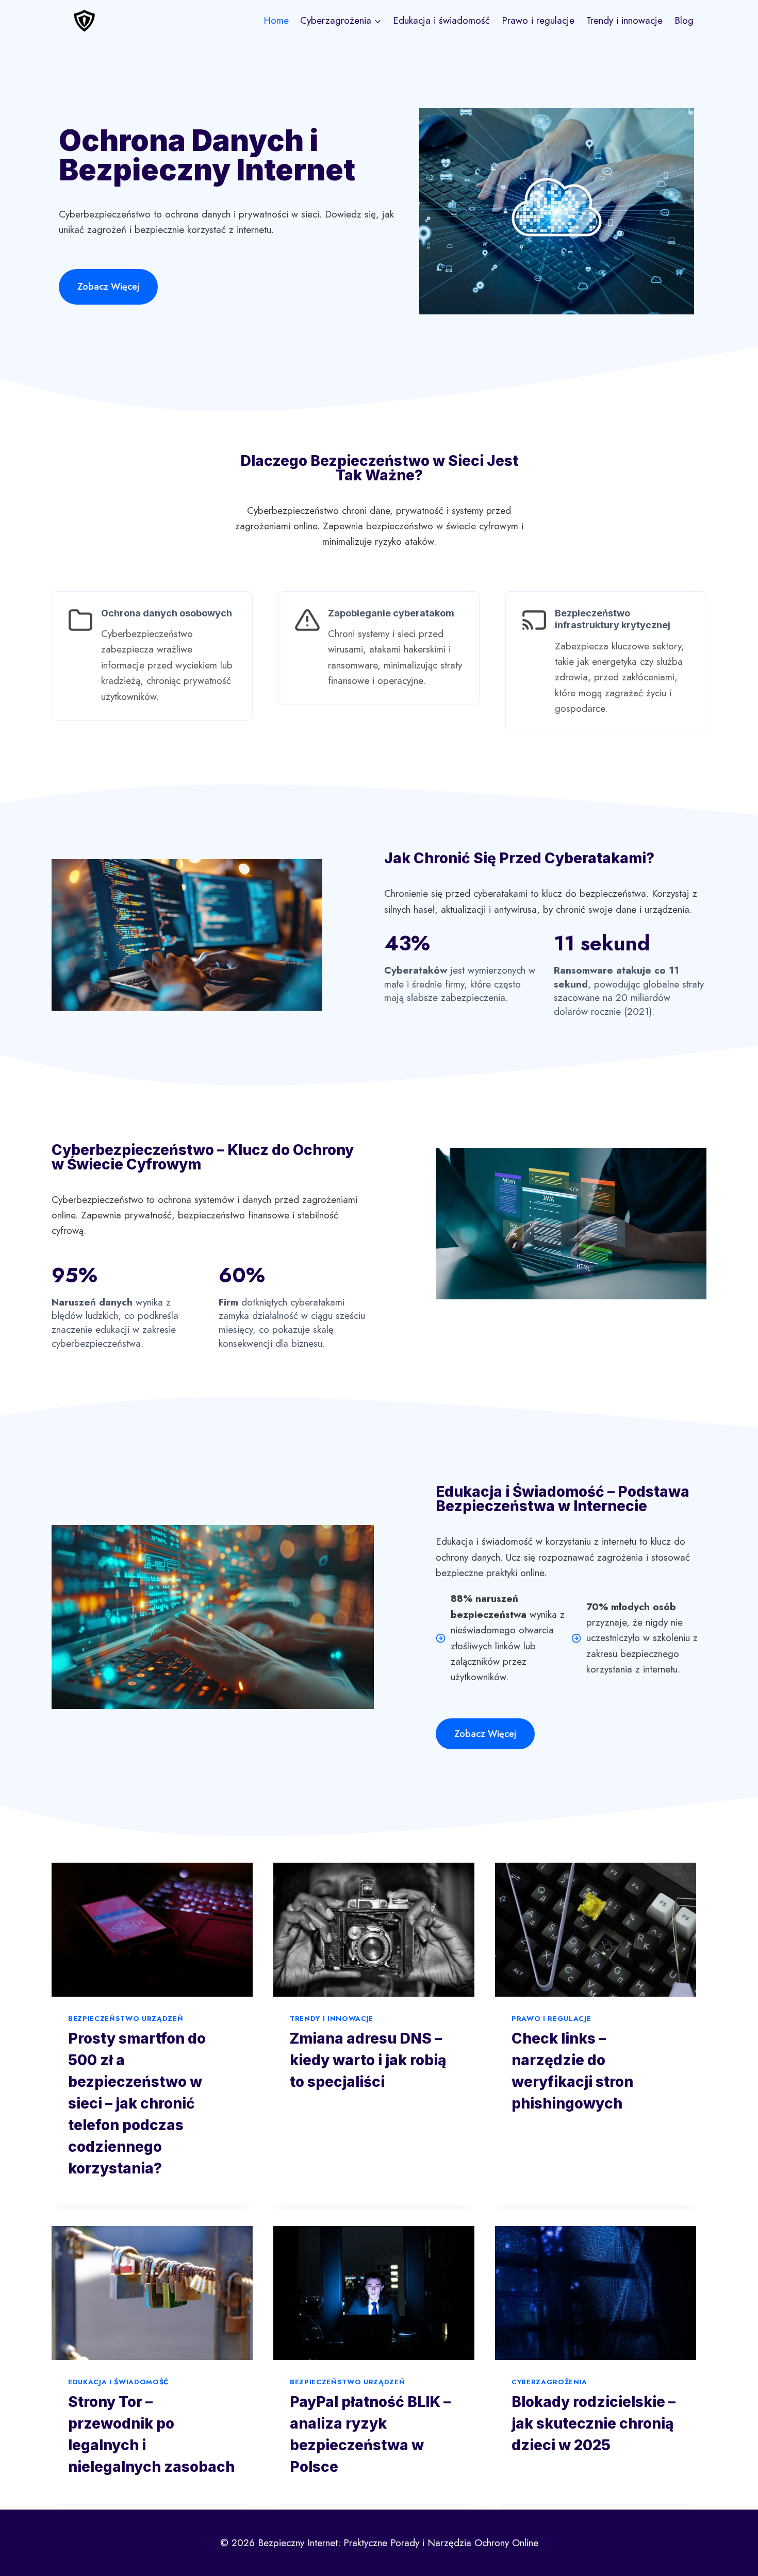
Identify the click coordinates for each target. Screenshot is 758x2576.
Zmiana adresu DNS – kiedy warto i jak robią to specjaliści (368, 2060)
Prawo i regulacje (538, 20)
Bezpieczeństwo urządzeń (126, 2019)
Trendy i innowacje (624, 20)
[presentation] (152, 1930)
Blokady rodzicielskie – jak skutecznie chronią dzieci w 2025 (594, 2423)
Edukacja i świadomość (441, 20)
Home (276, 20)
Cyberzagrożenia (549, 2382)
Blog (684, 20)
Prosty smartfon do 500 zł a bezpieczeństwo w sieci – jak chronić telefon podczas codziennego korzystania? (137, 2103)
